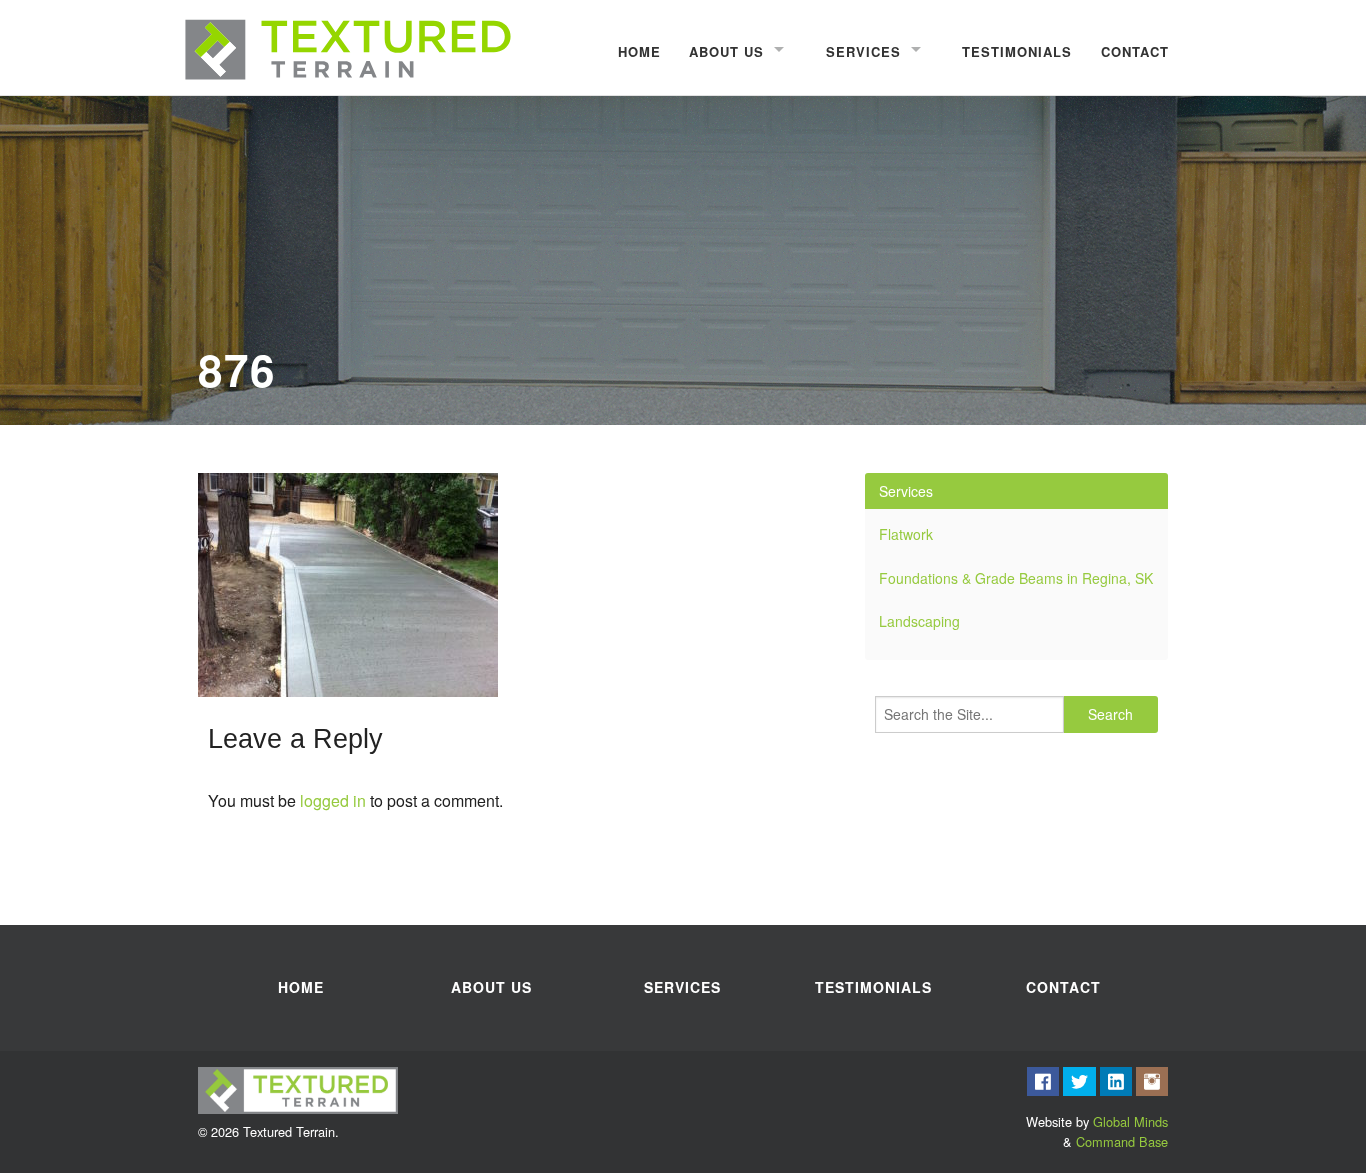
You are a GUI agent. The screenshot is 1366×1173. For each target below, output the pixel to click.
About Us (726, 51)
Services (863, 51)
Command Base (1122, 1141)
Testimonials (1017, 51)
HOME (639, 51)
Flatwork (906, 534)
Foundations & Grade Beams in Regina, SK (1016, 578)
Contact (1135, 51)
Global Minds (1130, 1121)
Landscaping (919, 621)
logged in (333, 800)
